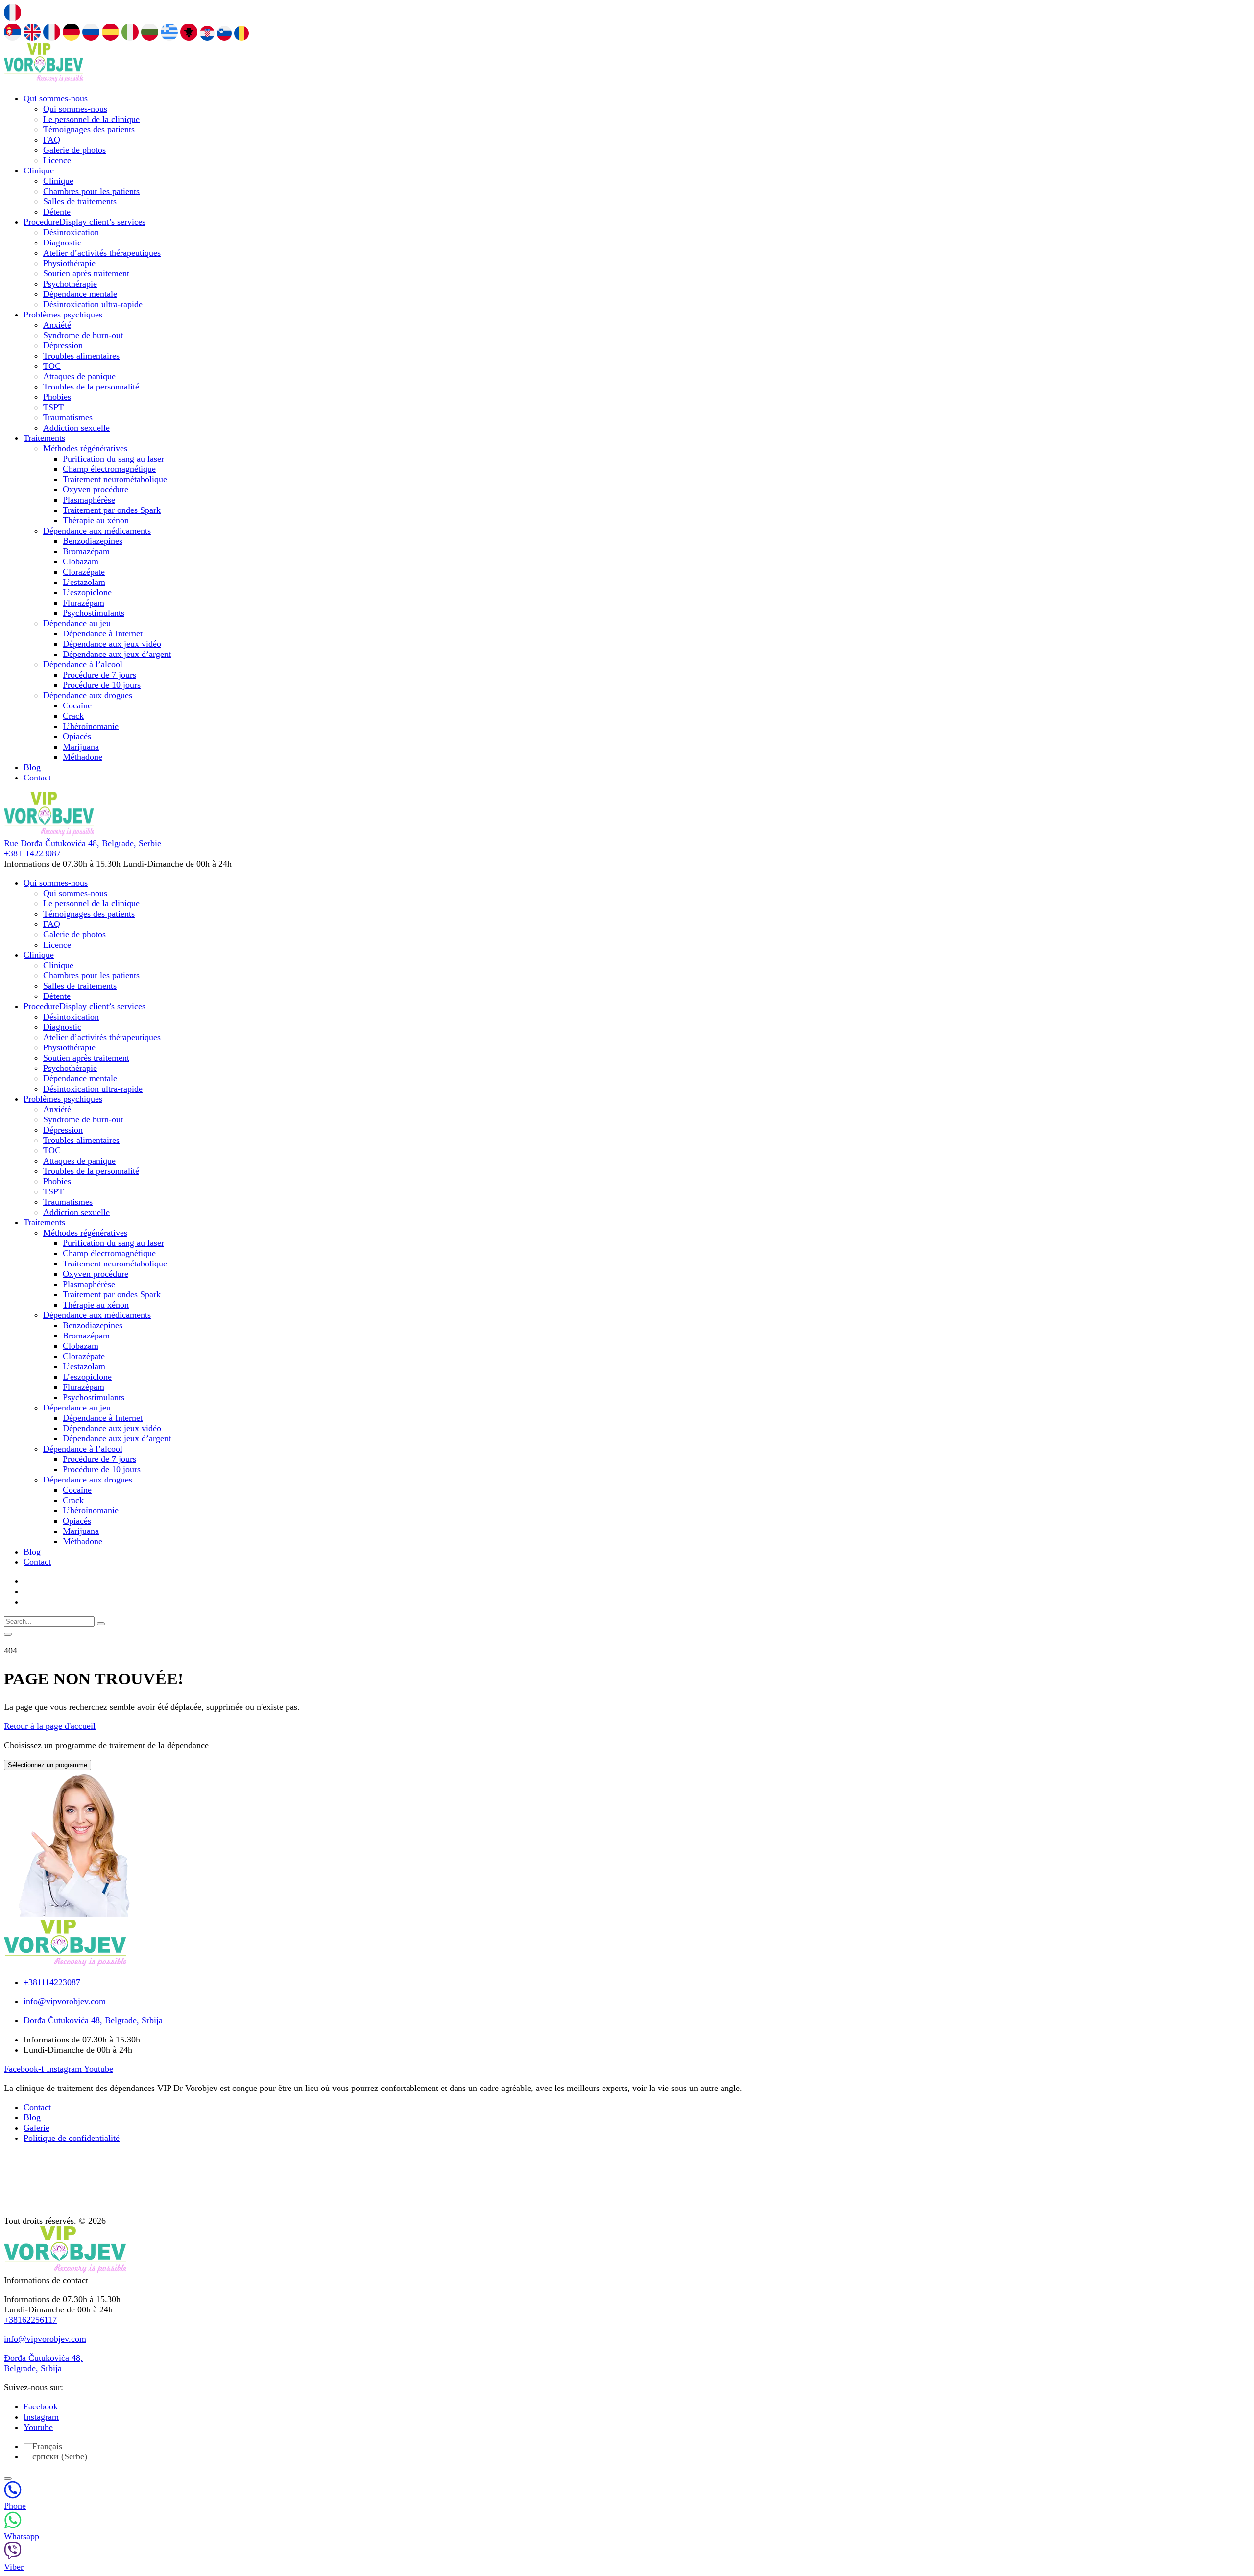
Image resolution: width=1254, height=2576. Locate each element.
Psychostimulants (94, 613)
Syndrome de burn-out (83, 335)
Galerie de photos (74, 150)
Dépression (63, 345)
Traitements (44, 438)
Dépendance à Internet (103, 633)
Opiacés (77, 736)
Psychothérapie (70, 284)
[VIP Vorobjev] (44, 79)
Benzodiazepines (93, 541)
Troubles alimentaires (81, 356)
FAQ (52, 140)
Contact (37, 778)
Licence (57, 160)
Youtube (38, 2427)
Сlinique (39, 170)
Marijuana (81, 747)
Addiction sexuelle (76, 428)
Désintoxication (71, 232)
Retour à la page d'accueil (50, 1726)
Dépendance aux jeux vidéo (112, 644)
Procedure (84, 222)
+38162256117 (30, 2320)
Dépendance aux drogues (88, 695)
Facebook (41, 2406)
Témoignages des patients (89, 129)
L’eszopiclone (87, 592)
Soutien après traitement (86, 273)
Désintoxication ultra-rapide (93, 304)
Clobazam (81, 561)
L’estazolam (84, 582)
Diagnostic (62, 243)
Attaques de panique (79, 376)
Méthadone (83, 757)
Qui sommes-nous (56, 98)
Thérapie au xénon (96, 520)
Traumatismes (68, 417)
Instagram (41, 2417)
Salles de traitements (80, 201)
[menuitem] (43, 2446)
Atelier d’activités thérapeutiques (102, 253)
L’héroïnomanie (91, 726)
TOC (52, 366)
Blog (32, 767)
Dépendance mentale (80, 294)
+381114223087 (32, 853)
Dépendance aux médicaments (97, 531)
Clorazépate (84, 572)
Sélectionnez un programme (48, 1765)
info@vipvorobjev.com (45, 2339)
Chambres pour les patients (91, 191)
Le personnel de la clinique (91, 119)
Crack (73, 716)
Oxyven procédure (96, 489)
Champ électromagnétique (109, 469)
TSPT (53, 407)
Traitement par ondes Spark (112, 510)
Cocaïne (77, 705)
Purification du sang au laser (113, 459)
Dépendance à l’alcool (83, 664)
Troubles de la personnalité (91, 387)
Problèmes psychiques (63, 315)
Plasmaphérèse (89, 500)
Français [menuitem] (47, 2446)
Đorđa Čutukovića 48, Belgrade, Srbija (43, 2363)
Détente (57, 212)
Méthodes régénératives (85, 448)
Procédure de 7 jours (99, 675)
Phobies (57, 397)
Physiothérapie (69, 263)
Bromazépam (86, 551)
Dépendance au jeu (77, 623)
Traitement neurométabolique (115, 479)
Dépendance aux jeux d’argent (117, 654)
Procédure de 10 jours (102, 685)
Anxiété (57, 325)
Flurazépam (84, 603)
